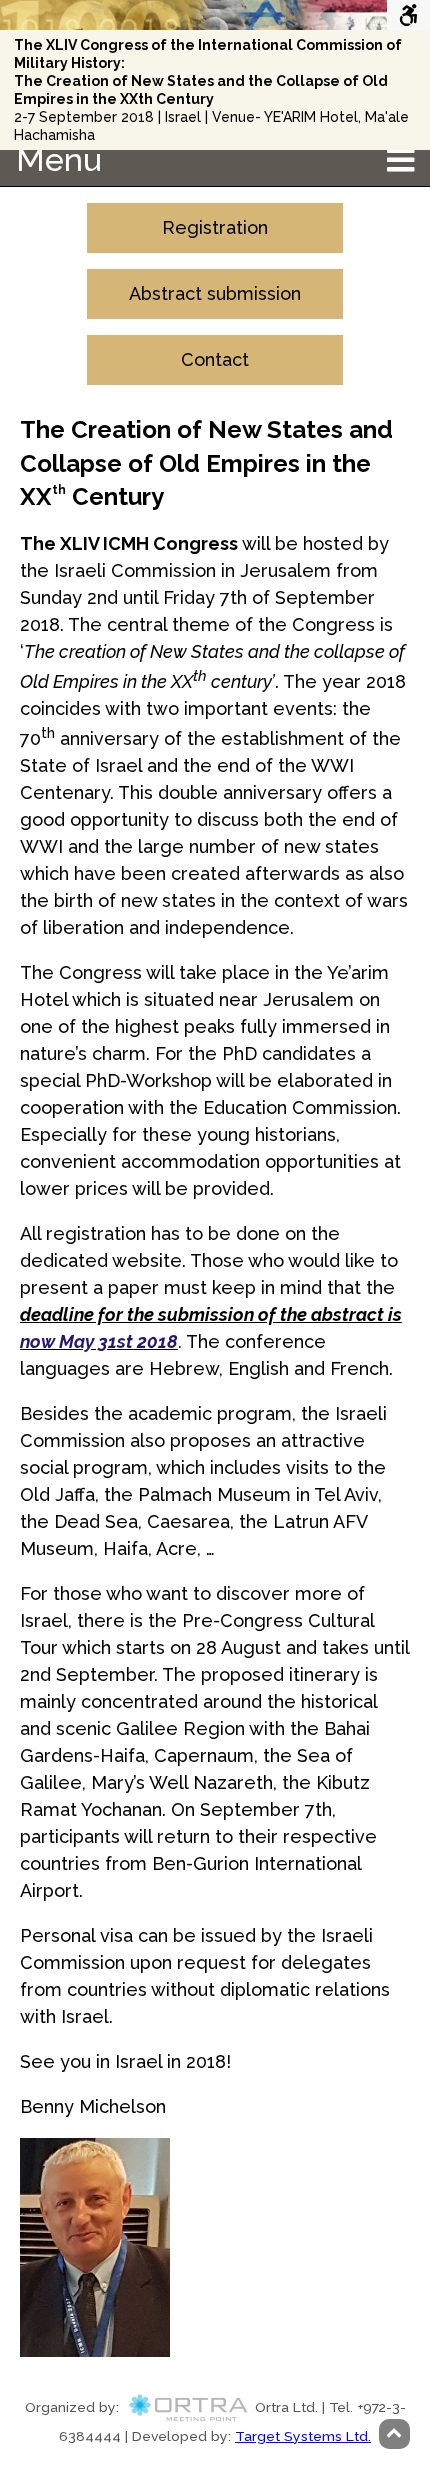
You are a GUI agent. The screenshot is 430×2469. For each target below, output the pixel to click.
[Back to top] (394, 2434)
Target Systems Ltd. (303, 2436)
